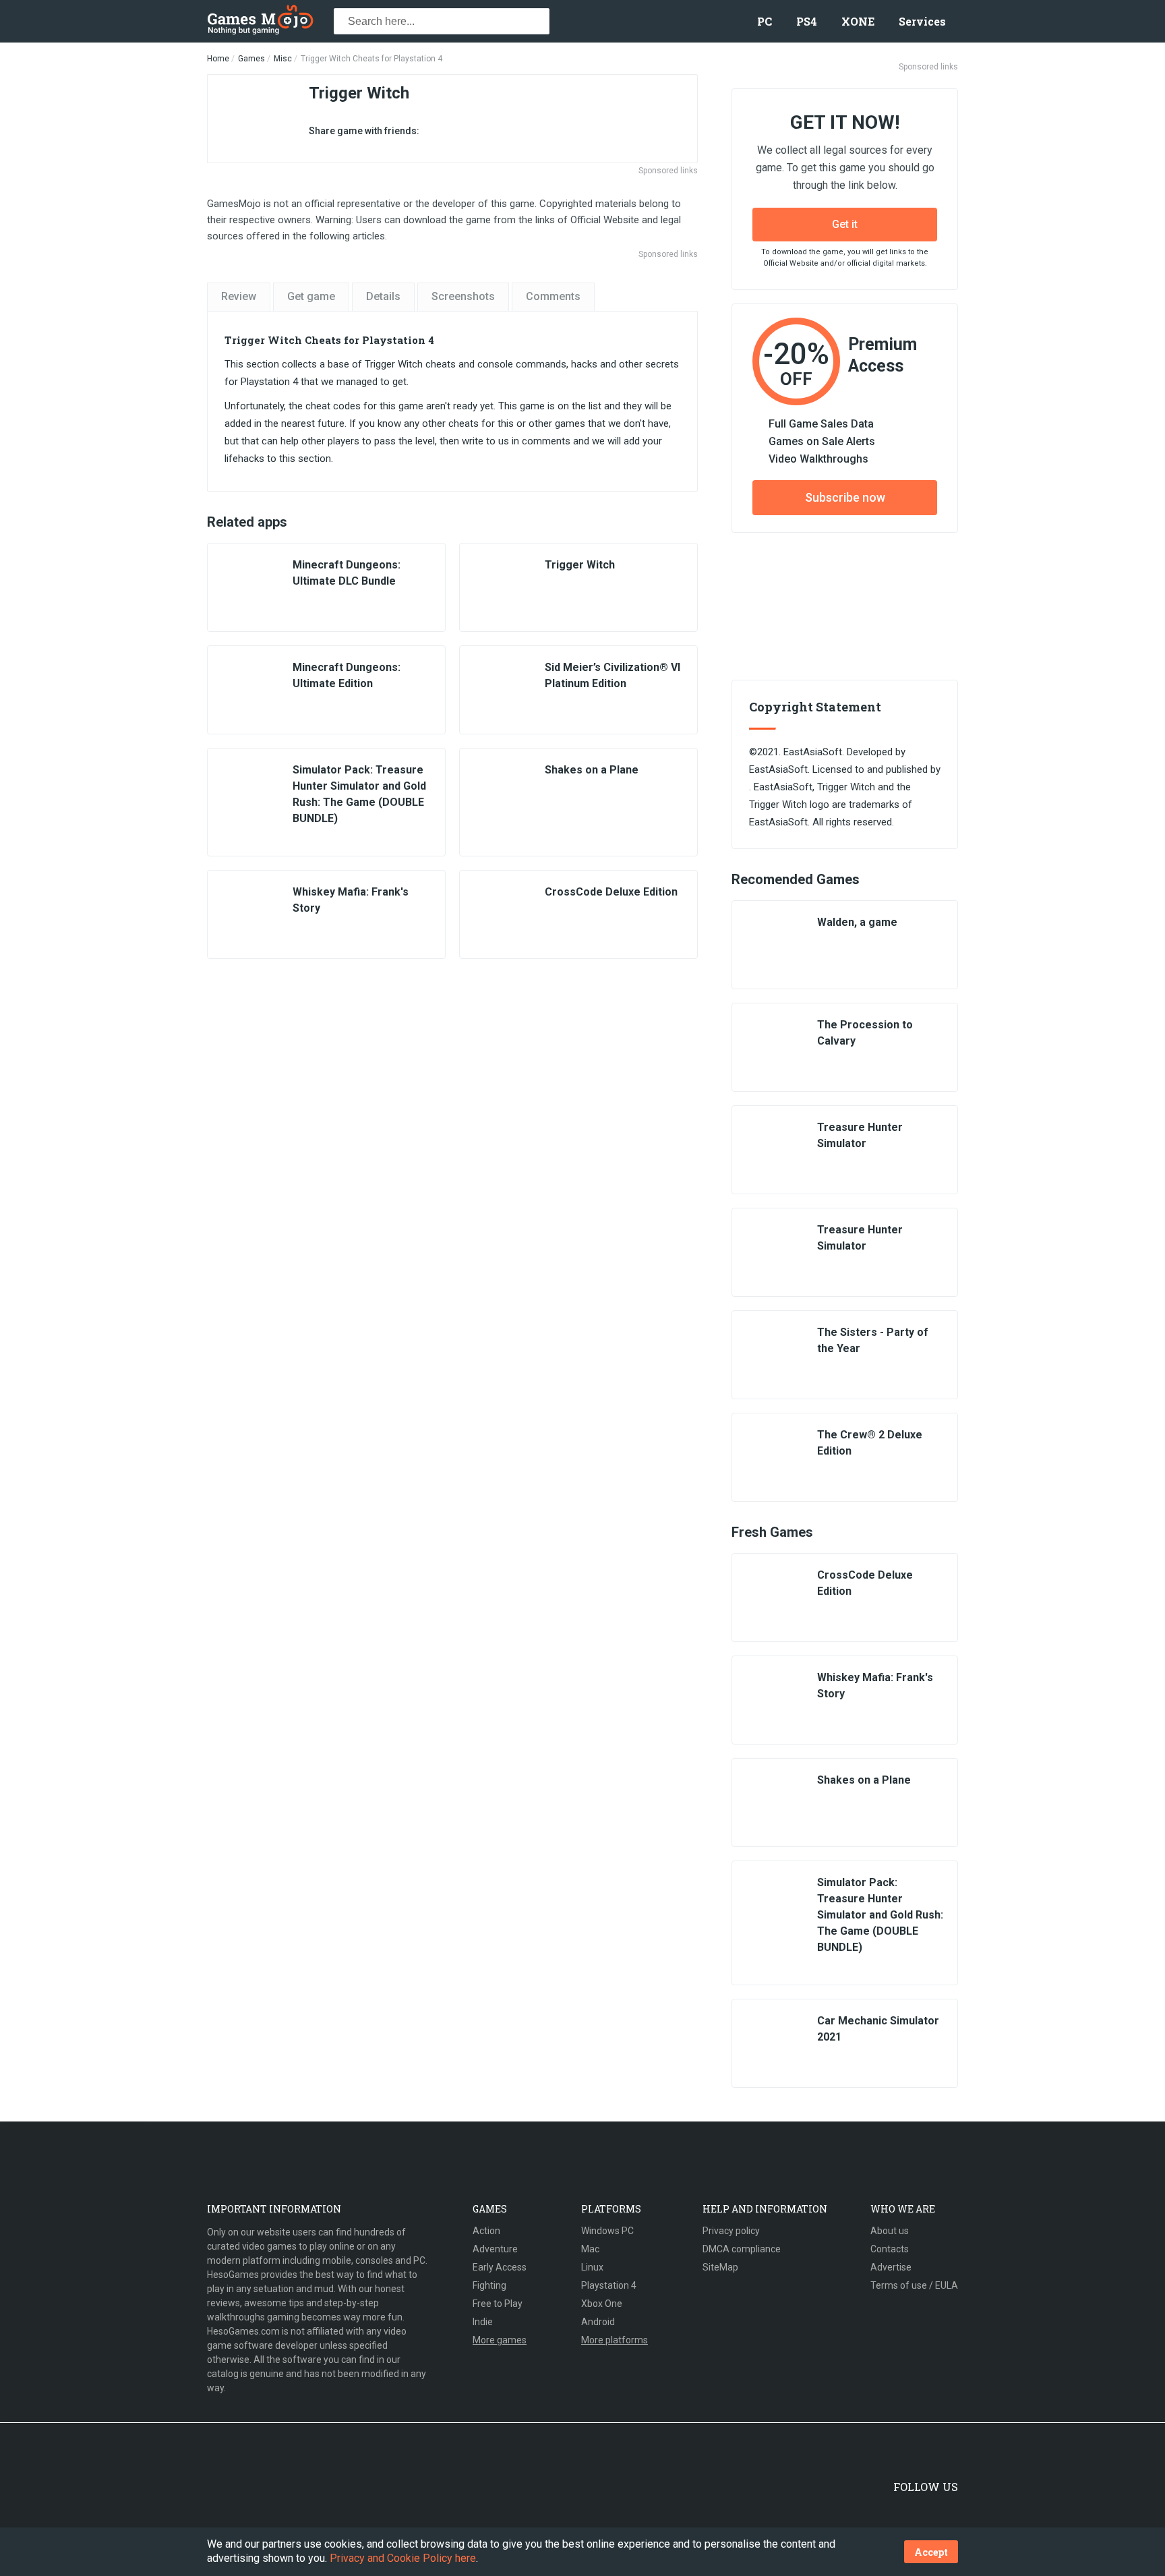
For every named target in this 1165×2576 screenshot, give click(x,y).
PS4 (807, 21)
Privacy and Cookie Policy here (403, 2558)
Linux (592, 2267)
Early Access (500, 2267)
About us (890, 2231)
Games (251, 59)
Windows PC (607, 2231)
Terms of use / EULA (914, 2285)
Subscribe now (845, 497)
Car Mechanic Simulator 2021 (878, 2029)
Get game (311, 296)
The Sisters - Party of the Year (873, 1340)
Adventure (495, 2249)
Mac (590, 2249)
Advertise (891, 2267)
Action (486, 2231)
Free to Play (498, 2304)
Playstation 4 (609, 2285)
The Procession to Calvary (865, 1033)
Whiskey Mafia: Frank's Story (351, 900)
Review (239, 296)
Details (383, 296)
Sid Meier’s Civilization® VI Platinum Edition (613, 675)
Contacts (890, 2249)
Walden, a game (857, 922)
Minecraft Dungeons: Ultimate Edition (347, 675)
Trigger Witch (580, 565)
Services (922, 21)
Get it (845, 224)
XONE (858, 21)
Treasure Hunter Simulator (860, 1135)
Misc (283, 59)
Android (598, 2322)
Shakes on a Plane (592, 770)
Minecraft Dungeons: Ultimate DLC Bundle (347, 573)
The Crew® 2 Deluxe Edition (870, 1443)
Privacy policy (731, 2231)
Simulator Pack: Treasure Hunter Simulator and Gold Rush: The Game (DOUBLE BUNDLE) (359, 794)
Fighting (489, 2285)
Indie (483, 2322)
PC (765, 21)
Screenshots (463, 296)
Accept (931, 2552)
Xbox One (602, 2304)
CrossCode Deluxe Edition (611, 892)
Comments (553, 296)
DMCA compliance (742, 2249)
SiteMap (720, 2267)
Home (218, 59)
